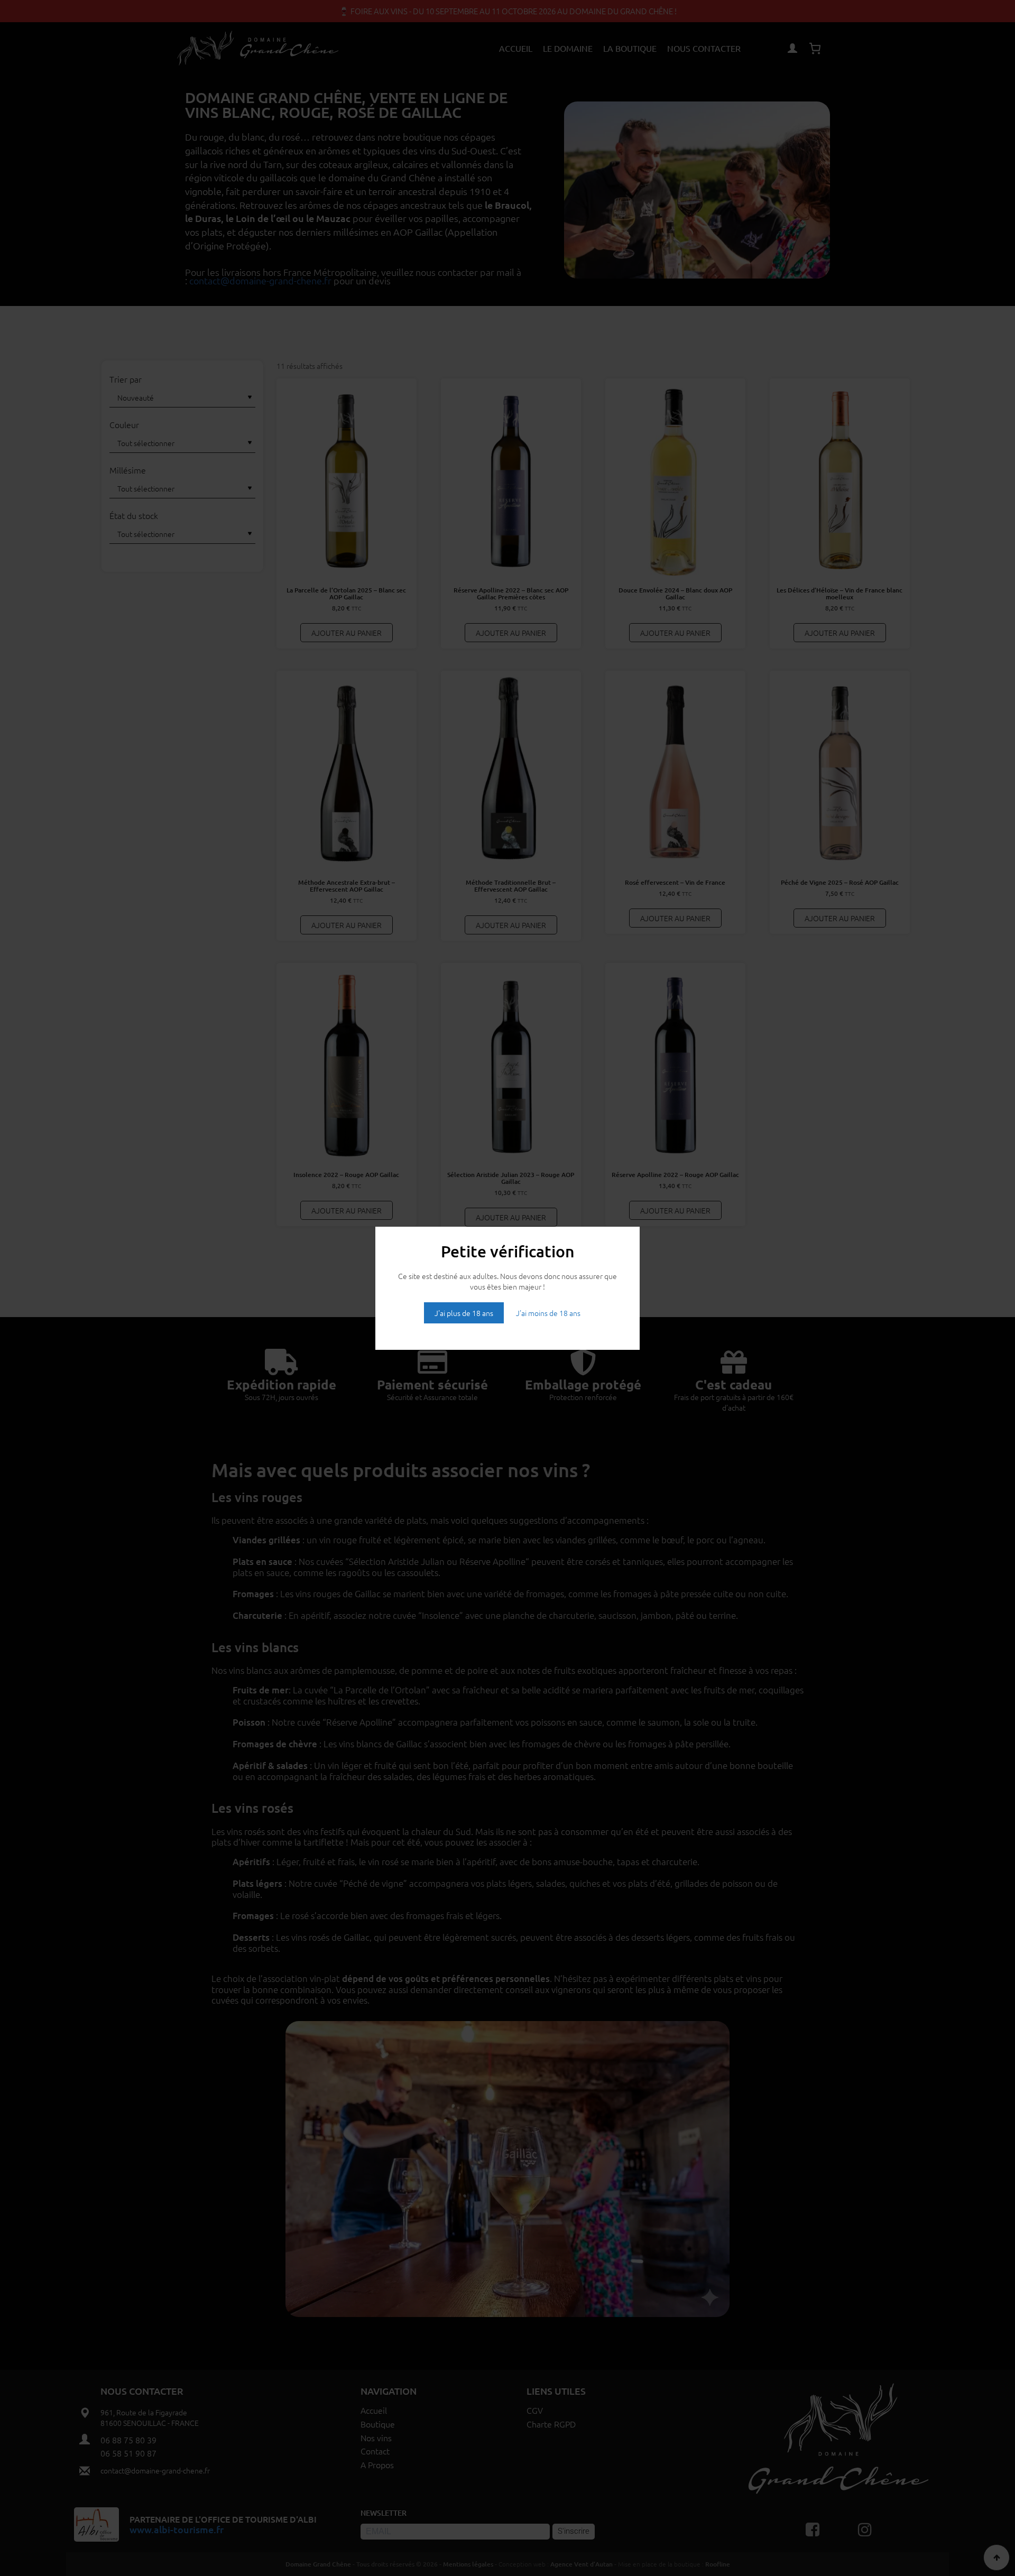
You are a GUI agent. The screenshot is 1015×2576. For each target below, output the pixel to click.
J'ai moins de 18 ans (548, 1313)
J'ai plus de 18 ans (464, 1313)
